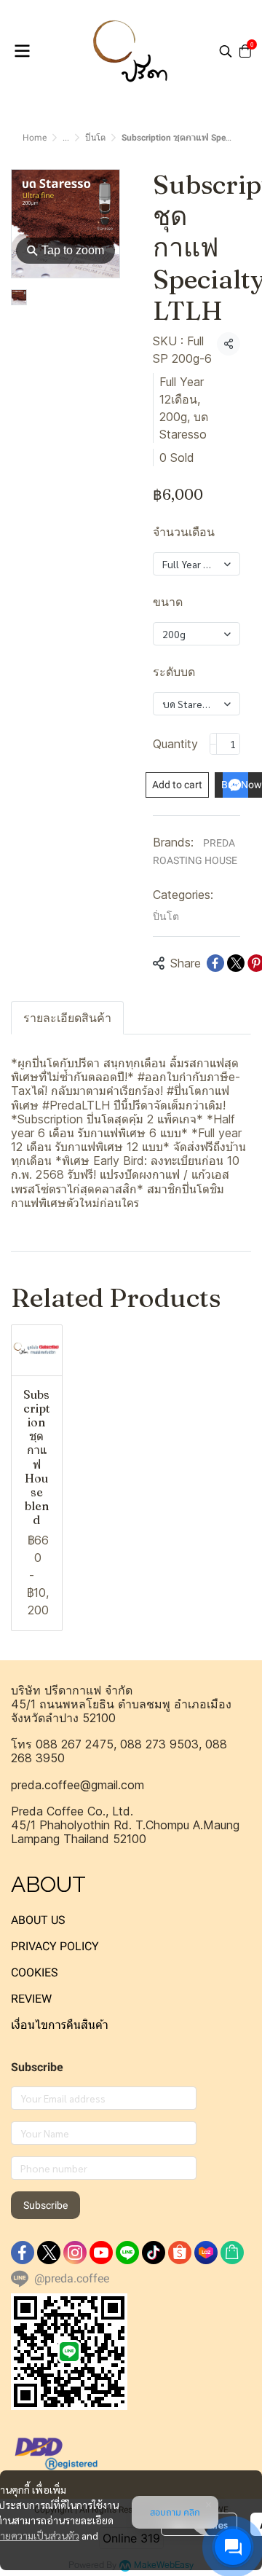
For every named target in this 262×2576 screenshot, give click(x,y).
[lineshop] (232, 2253)
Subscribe (45, 2205)
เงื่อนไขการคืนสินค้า (60, 2025)
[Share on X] (236, 963)
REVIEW (31, 1999)
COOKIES (35, 1972)
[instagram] (75, 2253)
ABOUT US (38, 1920)
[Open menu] (22, 51)
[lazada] (206, 2253)
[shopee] (180, 2253)
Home (35, 138)
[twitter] (49, 2253)
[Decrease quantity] (213, 744)
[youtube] (101, 2253)
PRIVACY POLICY (55, 1946)
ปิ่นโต (95, 138)
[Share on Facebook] (215, 963)
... (66, 138)
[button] (226, 51)
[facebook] (23, 2253)
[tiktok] (154, 2253)
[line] (127, 2253)
